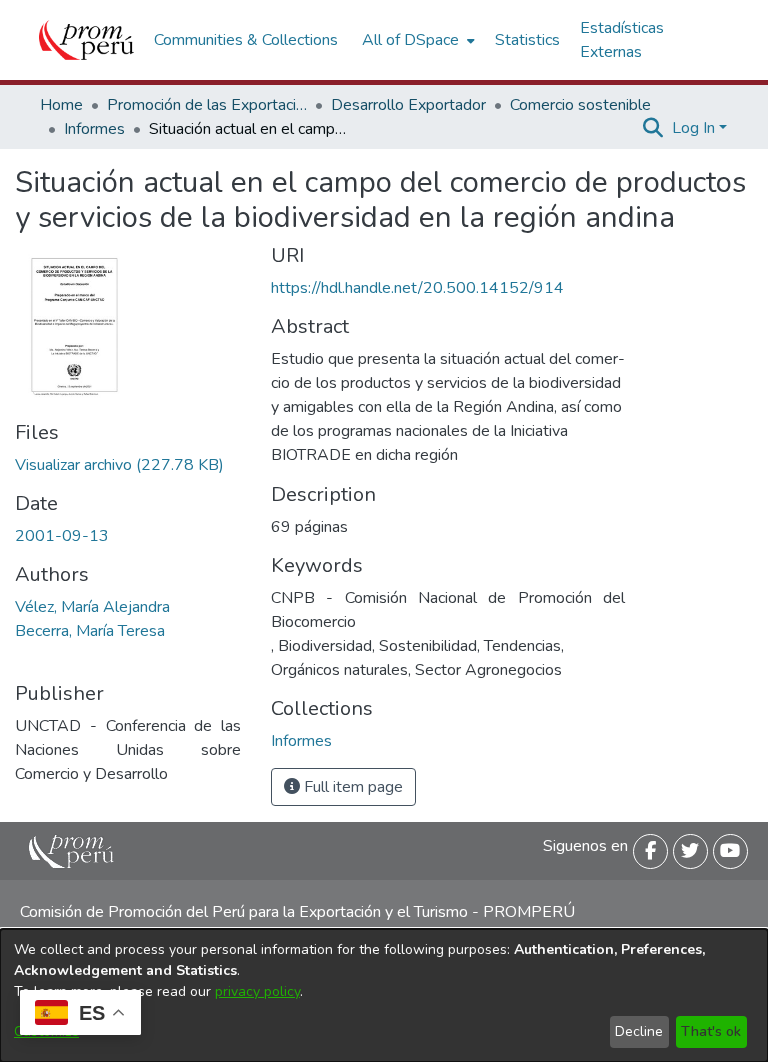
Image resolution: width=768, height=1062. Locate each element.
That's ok (711, 1031)
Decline (639, 1031)
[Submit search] (653, 128)
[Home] (86, 40)
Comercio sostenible (580, 105)
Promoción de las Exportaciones (207, 105)
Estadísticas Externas (622, 40)
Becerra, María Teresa (90, 631)
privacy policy (257, 991)
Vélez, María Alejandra (92, 607)
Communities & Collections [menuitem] (246, 40)
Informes (94, 129)
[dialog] (384, 995)
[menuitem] (416, 40)
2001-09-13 (62, 536)
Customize (46, 1031)
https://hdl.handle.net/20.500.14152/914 (417, 288)
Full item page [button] (351, 787)
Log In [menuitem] (693, 128)
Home (61, 105)
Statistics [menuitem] (527, 40)
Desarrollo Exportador (408, 105)
